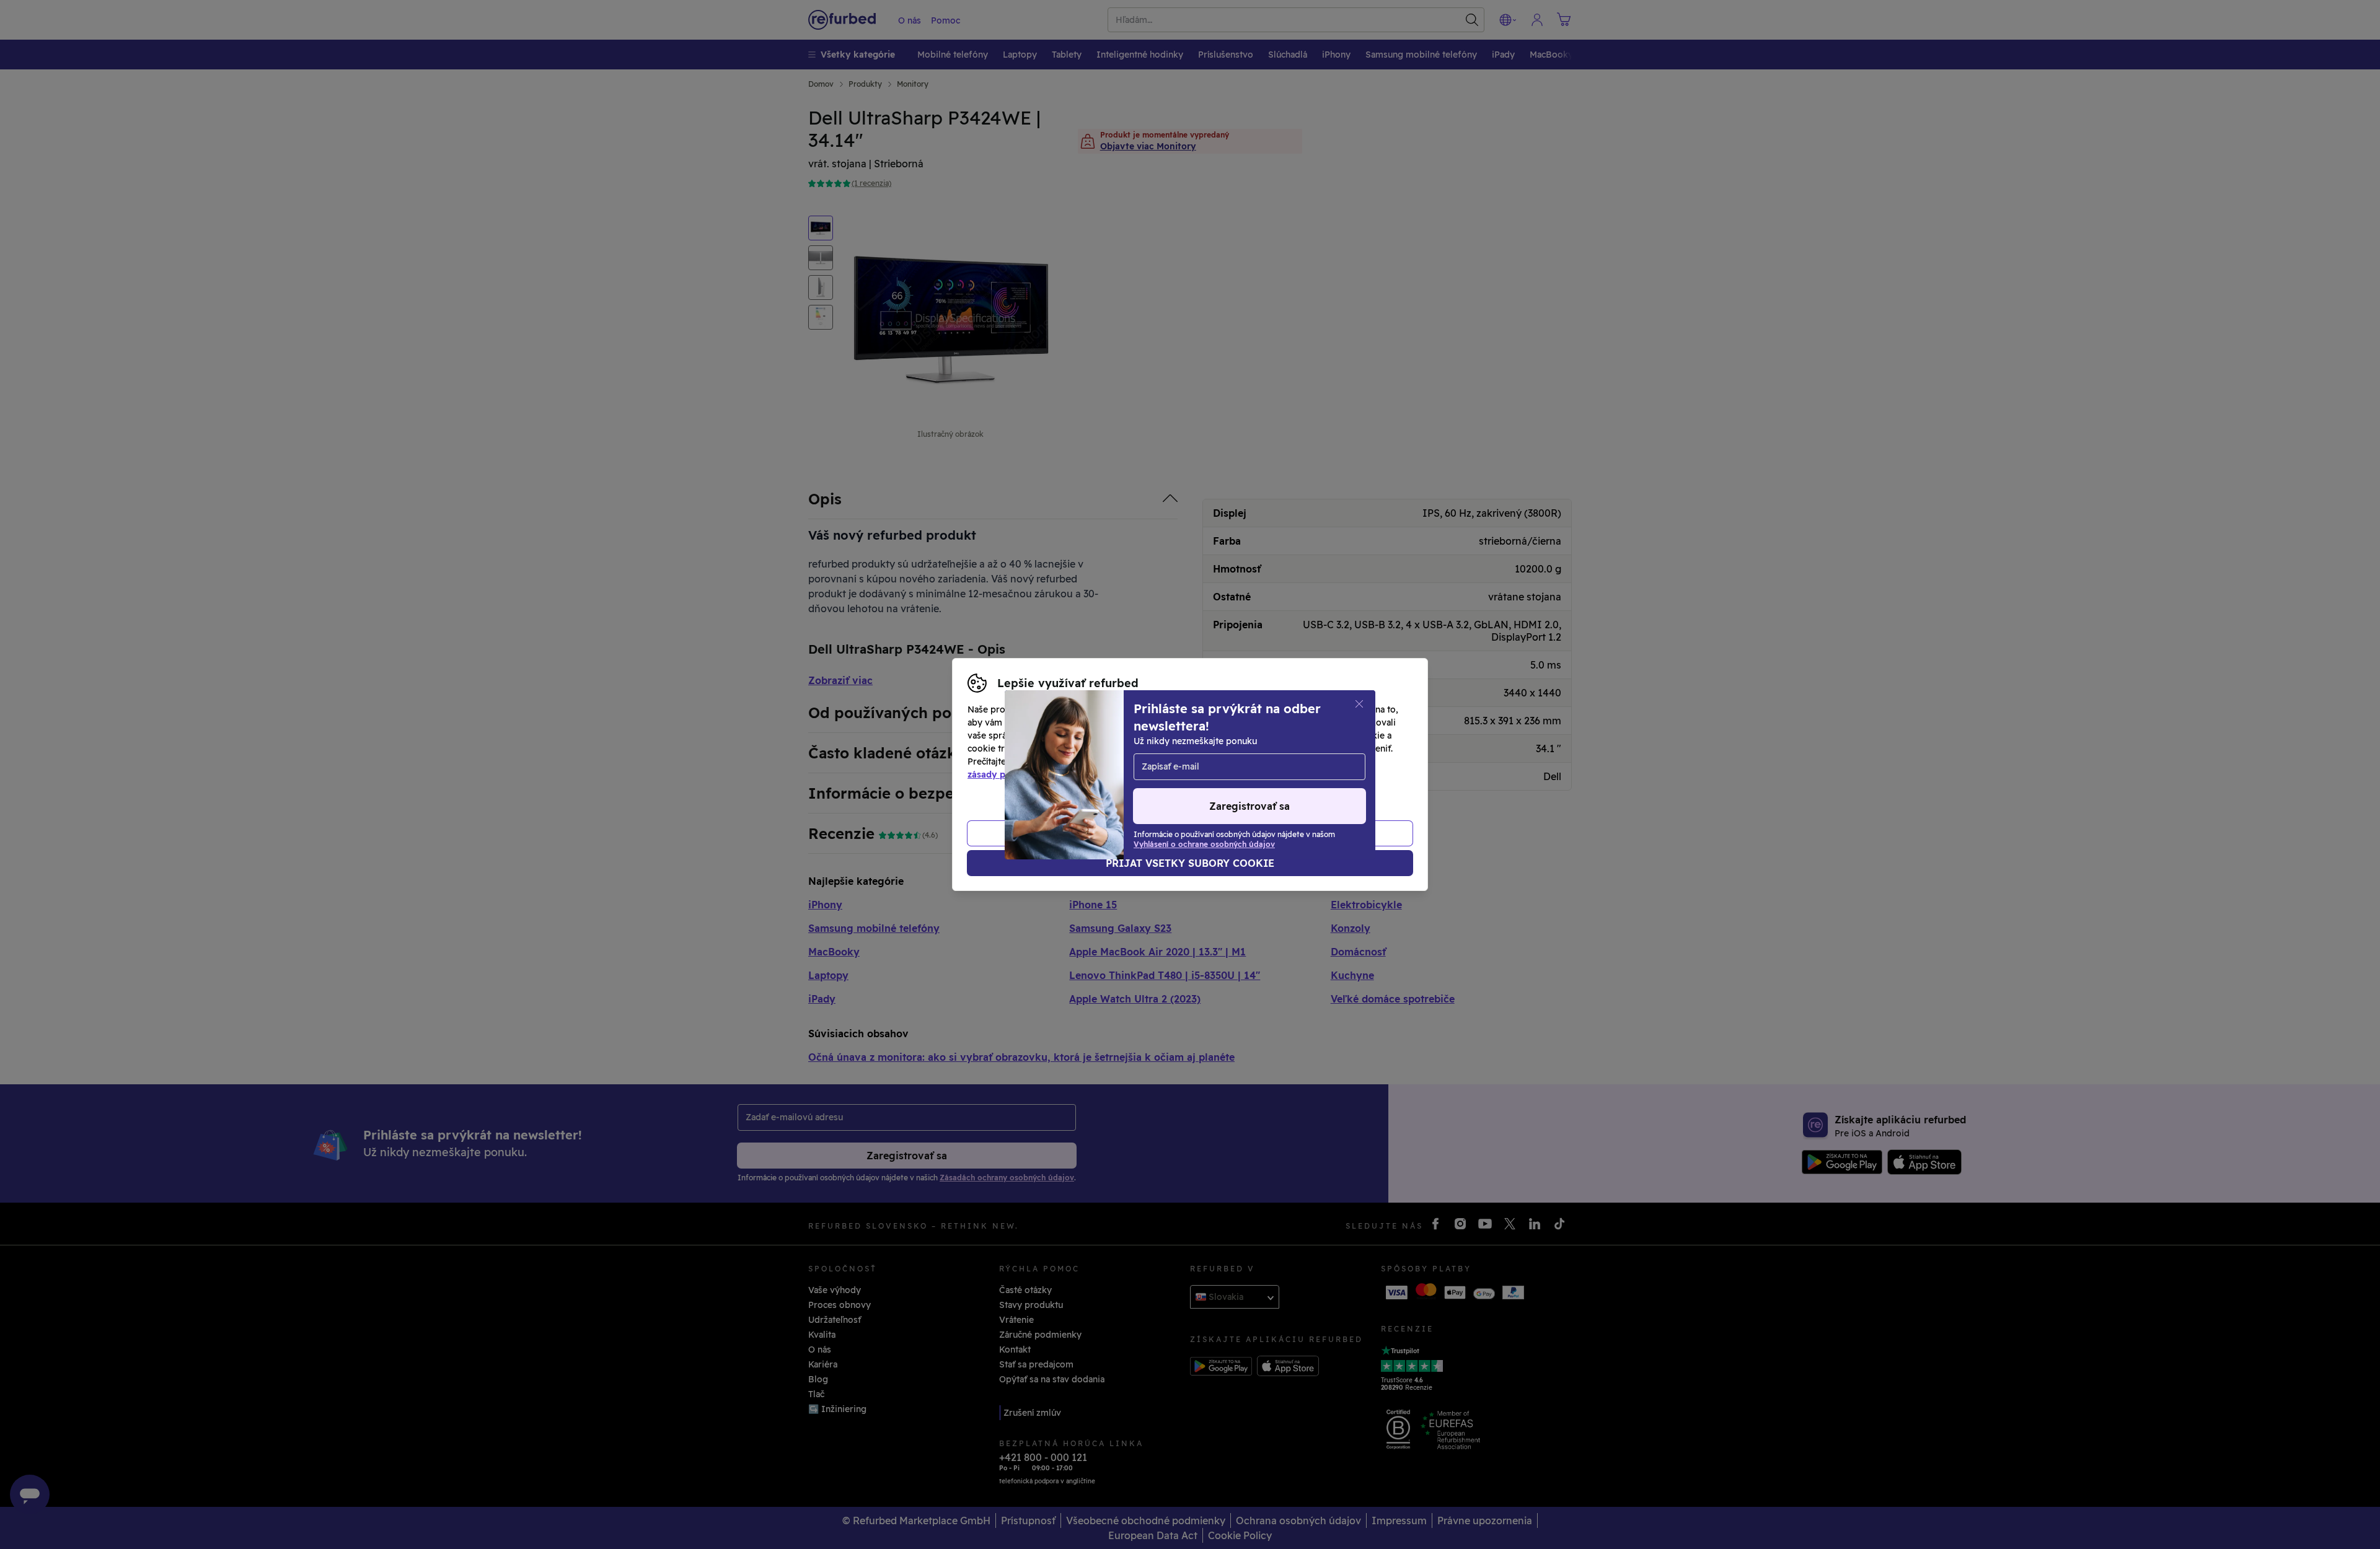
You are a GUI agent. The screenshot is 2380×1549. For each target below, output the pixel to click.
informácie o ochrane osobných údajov (1123, 761)
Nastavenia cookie (1236, 748)
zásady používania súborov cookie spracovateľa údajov (1086, 774)
